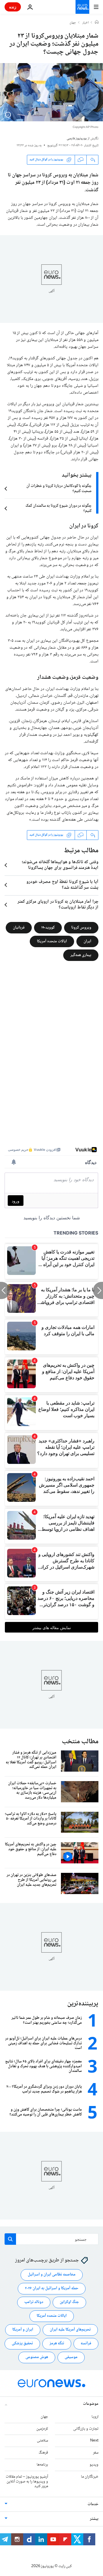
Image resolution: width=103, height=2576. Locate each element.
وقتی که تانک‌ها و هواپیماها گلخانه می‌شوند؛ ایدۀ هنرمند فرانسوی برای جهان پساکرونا (60, 865)
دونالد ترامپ (34, 2302)
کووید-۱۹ (48, 927)
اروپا (95, 2417)
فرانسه (86, 2344)
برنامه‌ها (42, 2465)
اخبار (86, 23)
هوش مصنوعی (37, 2357)
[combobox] (51, 2239)
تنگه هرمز (57, 2344)
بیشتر (94, 2519)
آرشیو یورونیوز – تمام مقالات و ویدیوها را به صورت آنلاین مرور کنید (27, 2482)
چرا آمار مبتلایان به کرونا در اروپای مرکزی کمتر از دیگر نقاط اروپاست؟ (58, 905)
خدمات (93, 2505)
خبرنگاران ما (90, 2477)
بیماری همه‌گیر (81, 955)
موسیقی (71, 2357)
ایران (87, 941)
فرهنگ (43, 2453)
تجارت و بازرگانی (86, 2429)
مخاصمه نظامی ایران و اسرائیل (52, 2275)
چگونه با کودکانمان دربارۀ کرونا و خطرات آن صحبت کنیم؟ (59, 489)
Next (94, 2441)
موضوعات (91, 2404)
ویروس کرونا (81, 927)
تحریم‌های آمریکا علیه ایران (70, 2330)
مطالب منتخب (80, 1742)
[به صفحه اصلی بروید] (82, 7)
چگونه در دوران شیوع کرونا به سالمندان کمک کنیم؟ (59, 508)
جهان (73, 23)
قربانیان (19, 927)
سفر (96, 2453)
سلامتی (42, 2441)
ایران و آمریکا (23, 2330)
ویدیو (94, 2465)
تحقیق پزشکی (22, 2344)
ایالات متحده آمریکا (52, 941)
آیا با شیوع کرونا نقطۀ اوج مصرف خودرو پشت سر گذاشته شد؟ (62, 885)
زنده (13, 7)
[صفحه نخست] (97, 23)
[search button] (10, 2239)
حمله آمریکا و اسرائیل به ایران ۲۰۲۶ (52, 2289)
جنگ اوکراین (69, 2302)
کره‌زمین (42, 2429)
